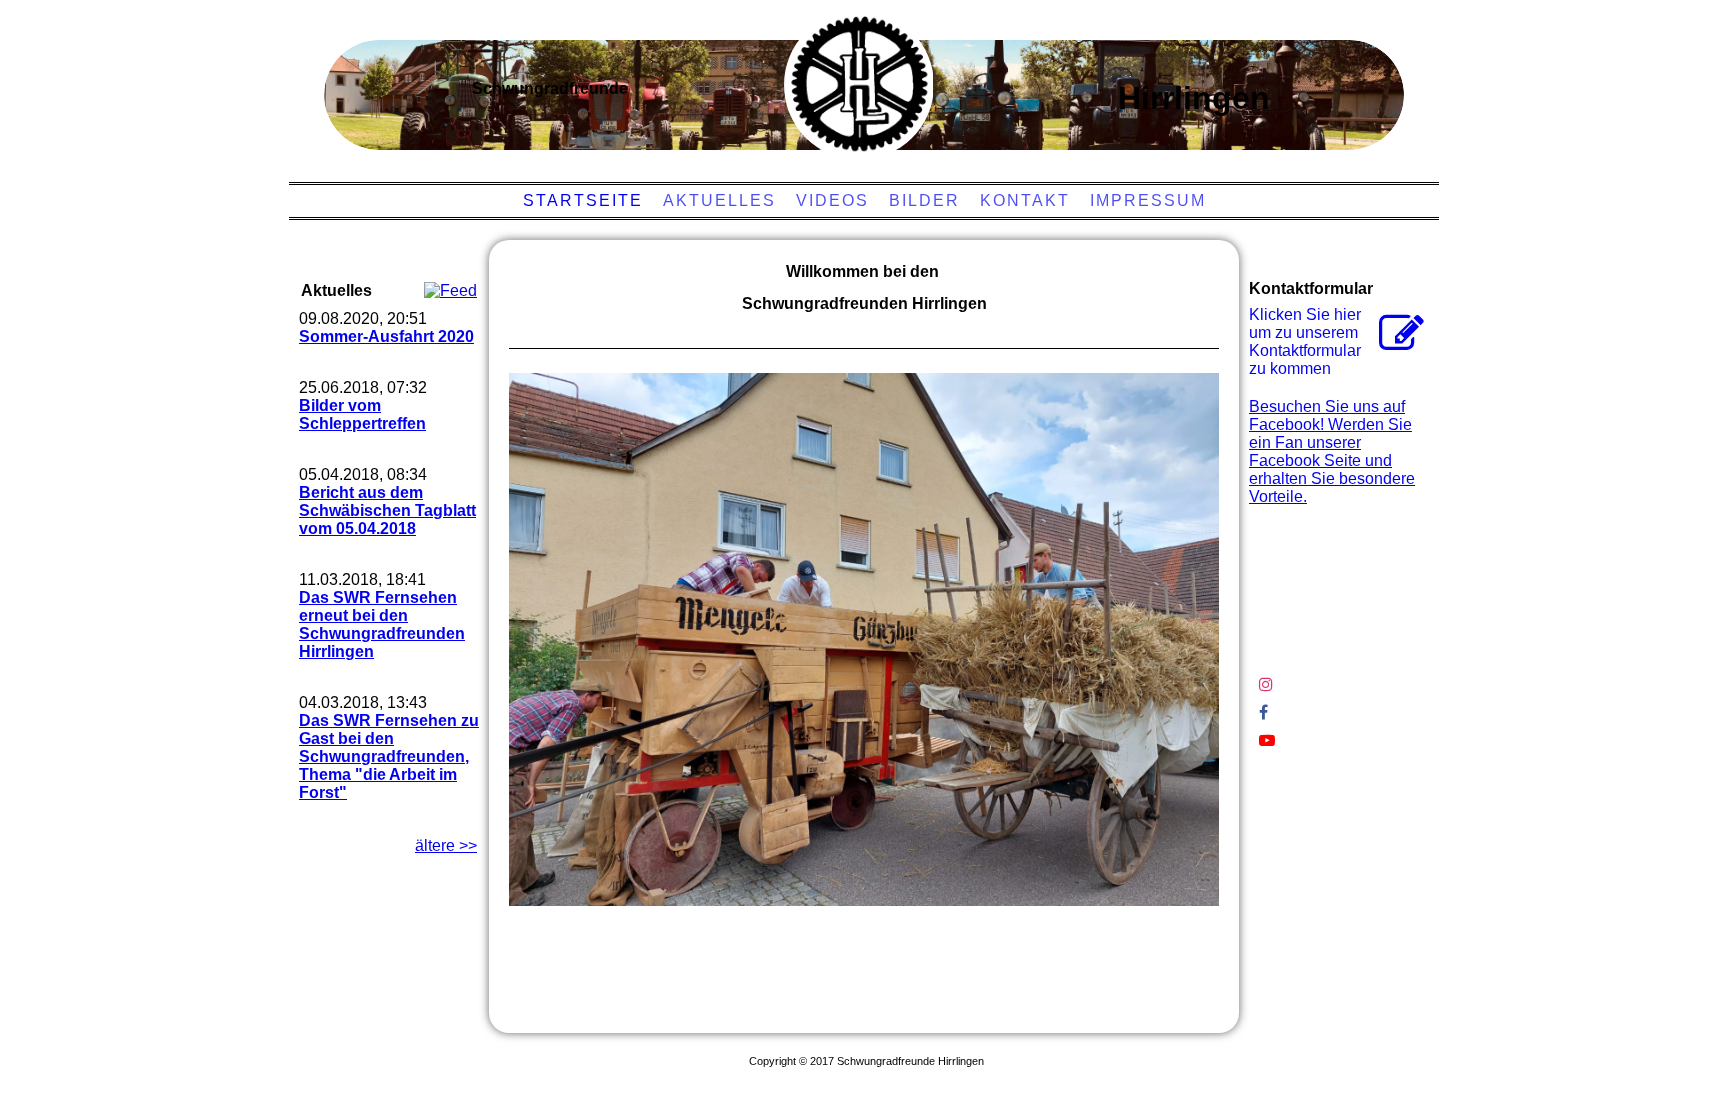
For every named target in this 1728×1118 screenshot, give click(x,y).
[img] (859, 85)
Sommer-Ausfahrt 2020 (386, 336)
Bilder (924, 200)
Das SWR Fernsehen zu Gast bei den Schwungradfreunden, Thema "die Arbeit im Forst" (389, 756)
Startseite (583, 200)
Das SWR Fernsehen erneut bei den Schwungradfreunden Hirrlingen (382, 624)
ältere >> (446, 845)
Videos (832, 200)
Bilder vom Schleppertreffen (362, 414)
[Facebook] (1263, 712)
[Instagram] (1266, 684)
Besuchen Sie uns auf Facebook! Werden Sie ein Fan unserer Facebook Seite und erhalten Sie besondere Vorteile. (1332, 451)
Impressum (1148, 200)
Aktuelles (719, 200)
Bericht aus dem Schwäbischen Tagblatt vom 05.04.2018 (387, 510)
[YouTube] (1267, 740)
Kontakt (1025, 200)
